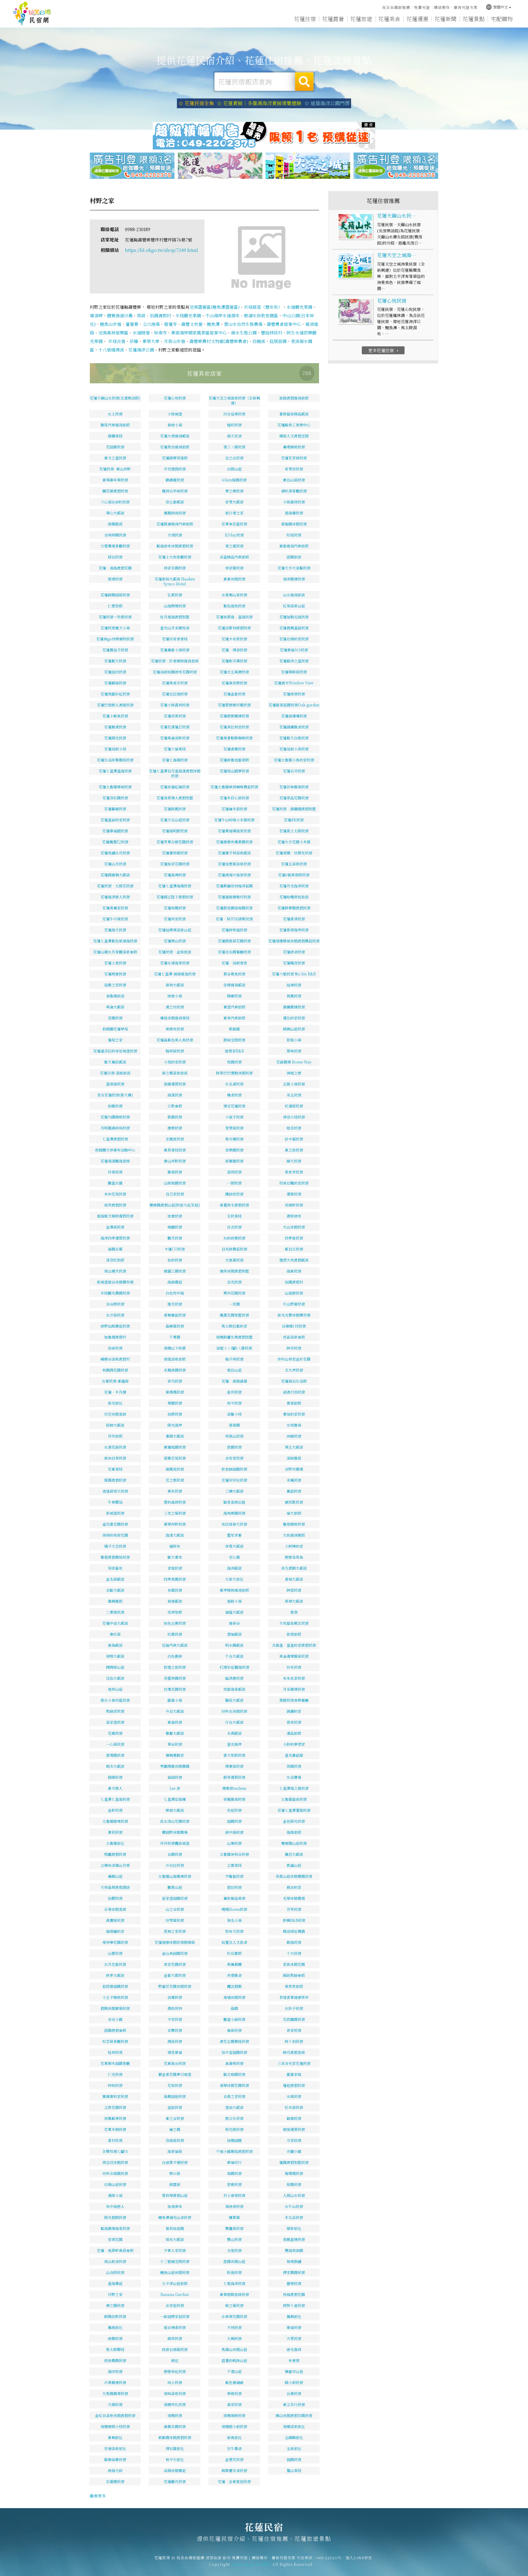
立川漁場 (151, 324)
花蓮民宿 (32, 14)
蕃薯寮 (132, 324)
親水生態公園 (244, 333)
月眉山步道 (174, 341)
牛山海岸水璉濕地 (222, 315)
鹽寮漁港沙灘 (120, 315)
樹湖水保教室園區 (261, 315)
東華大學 (151, 341)
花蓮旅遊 (361, 19)
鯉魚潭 (213, 324)
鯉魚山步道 (111, 324)
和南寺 (160, 333)
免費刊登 (422, 7)
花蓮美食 (389, 19)
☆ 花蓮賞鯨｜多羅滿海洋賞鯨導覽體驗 (259, 103)
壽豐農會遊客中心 (284, 324)
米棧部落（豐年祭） (263, 307)
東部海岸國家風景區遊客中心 (199, 333)
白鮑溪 (259, 341)
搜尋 (304, 82)
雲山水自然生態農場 (243, 324)
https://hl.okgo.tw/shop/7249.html (161, 250)
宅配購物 (502, 19)
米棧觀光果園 (188, 315)
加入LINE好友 (359, 2558)
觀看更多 (98, 2496)
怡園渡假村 (160, 315)
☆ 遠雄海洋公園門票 (327, 103)
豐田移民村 (272, 333)
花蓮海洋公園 (141, 350)
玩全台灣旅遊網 (396, 7)
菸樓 (134, 341)
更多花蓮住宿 (384, 350)
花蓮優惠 (417, 19)
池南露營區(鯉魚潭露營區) (215, 307)
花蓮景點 (474, 19)
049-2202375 (329, 2558)
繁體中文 (497, 7)
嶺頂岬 (96, 315)
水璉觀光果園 (299, 307)
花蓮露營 (333, 19)
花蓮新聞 (446, 19)
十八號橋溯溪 (111, 350)
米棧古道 (116, 341)
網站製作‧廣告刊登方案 (456, 7)
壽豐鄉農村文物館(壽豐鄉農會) (219, 341)
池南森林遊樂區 (113, 333)
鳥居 (141, 315)
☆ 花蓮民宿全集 (196, 103)
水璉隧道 (141, 333)
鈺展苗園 (278, 341)
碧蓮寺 (170, 324)
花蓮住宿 (305, 19)
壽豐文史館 (192, 324)
